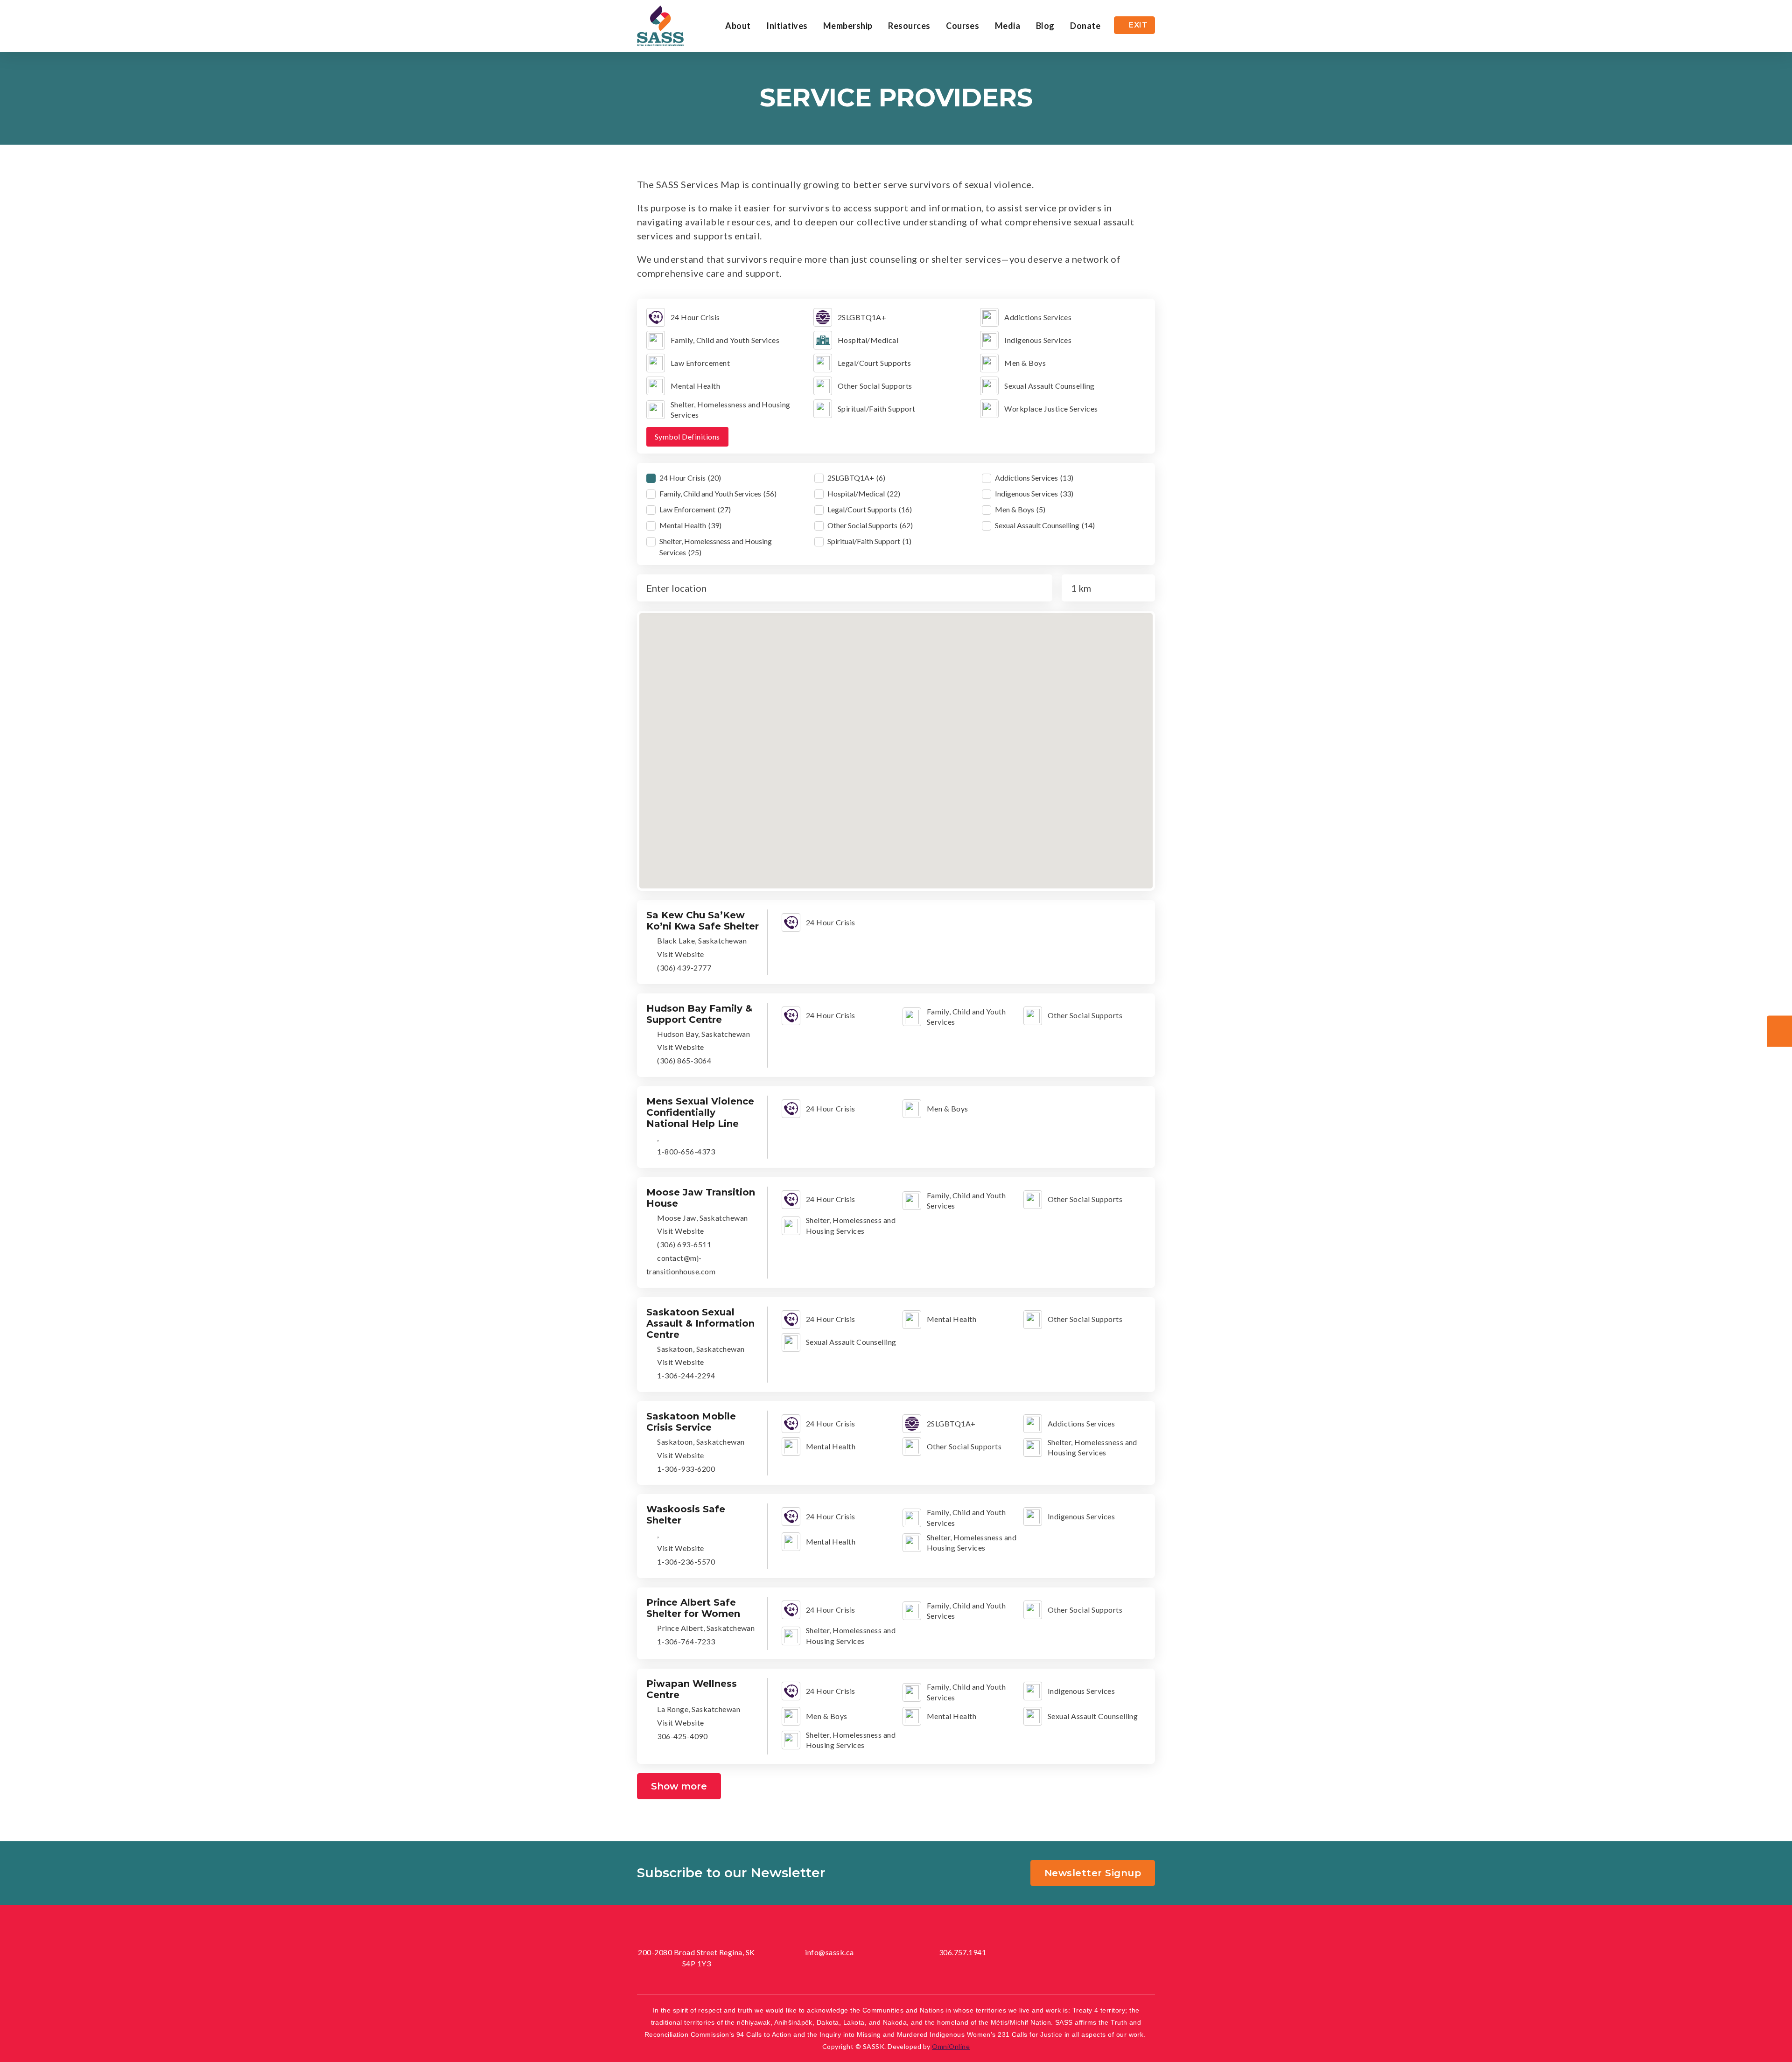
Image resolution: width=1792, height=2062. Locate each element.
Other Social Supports (1085, 1015)
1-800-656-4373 (685, 1151)
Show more (679, 1786)
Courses (962, 26)
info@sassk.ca (829, 1952)
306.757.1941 (963, 1952)
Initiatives (787, 26)
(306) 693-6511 (683, 1244)
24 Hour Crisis (831, 922)
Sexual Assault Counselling (851, 1342)
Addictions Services (1081, 1423)
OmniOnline (951, 2046)
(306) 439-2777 (683, 968)
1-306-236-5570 (685, 1562)
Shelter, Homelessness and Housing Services (851, 1225)
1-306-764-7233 (685, 1641)
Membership (848, 26)
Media (1008, 26)
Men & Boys (948, 1108)
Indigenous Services (1081, 1516)
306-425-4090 (682, 1736)
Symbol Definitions (687, 437)
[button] (898, 664)
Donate (1085, 26)
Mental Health (952, 1319)
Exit (1138, 25)
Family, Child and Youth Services (966, 1017)
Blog (1045, 26)
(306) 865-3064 (683, 1060)
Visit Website (680, 954)
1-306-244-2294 (685, 1375)
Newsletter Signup (1093, 1873)
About (738, 26)
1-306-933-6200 (685, 1469)
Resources (909, 26)
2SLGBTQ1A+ (951, 1423)
